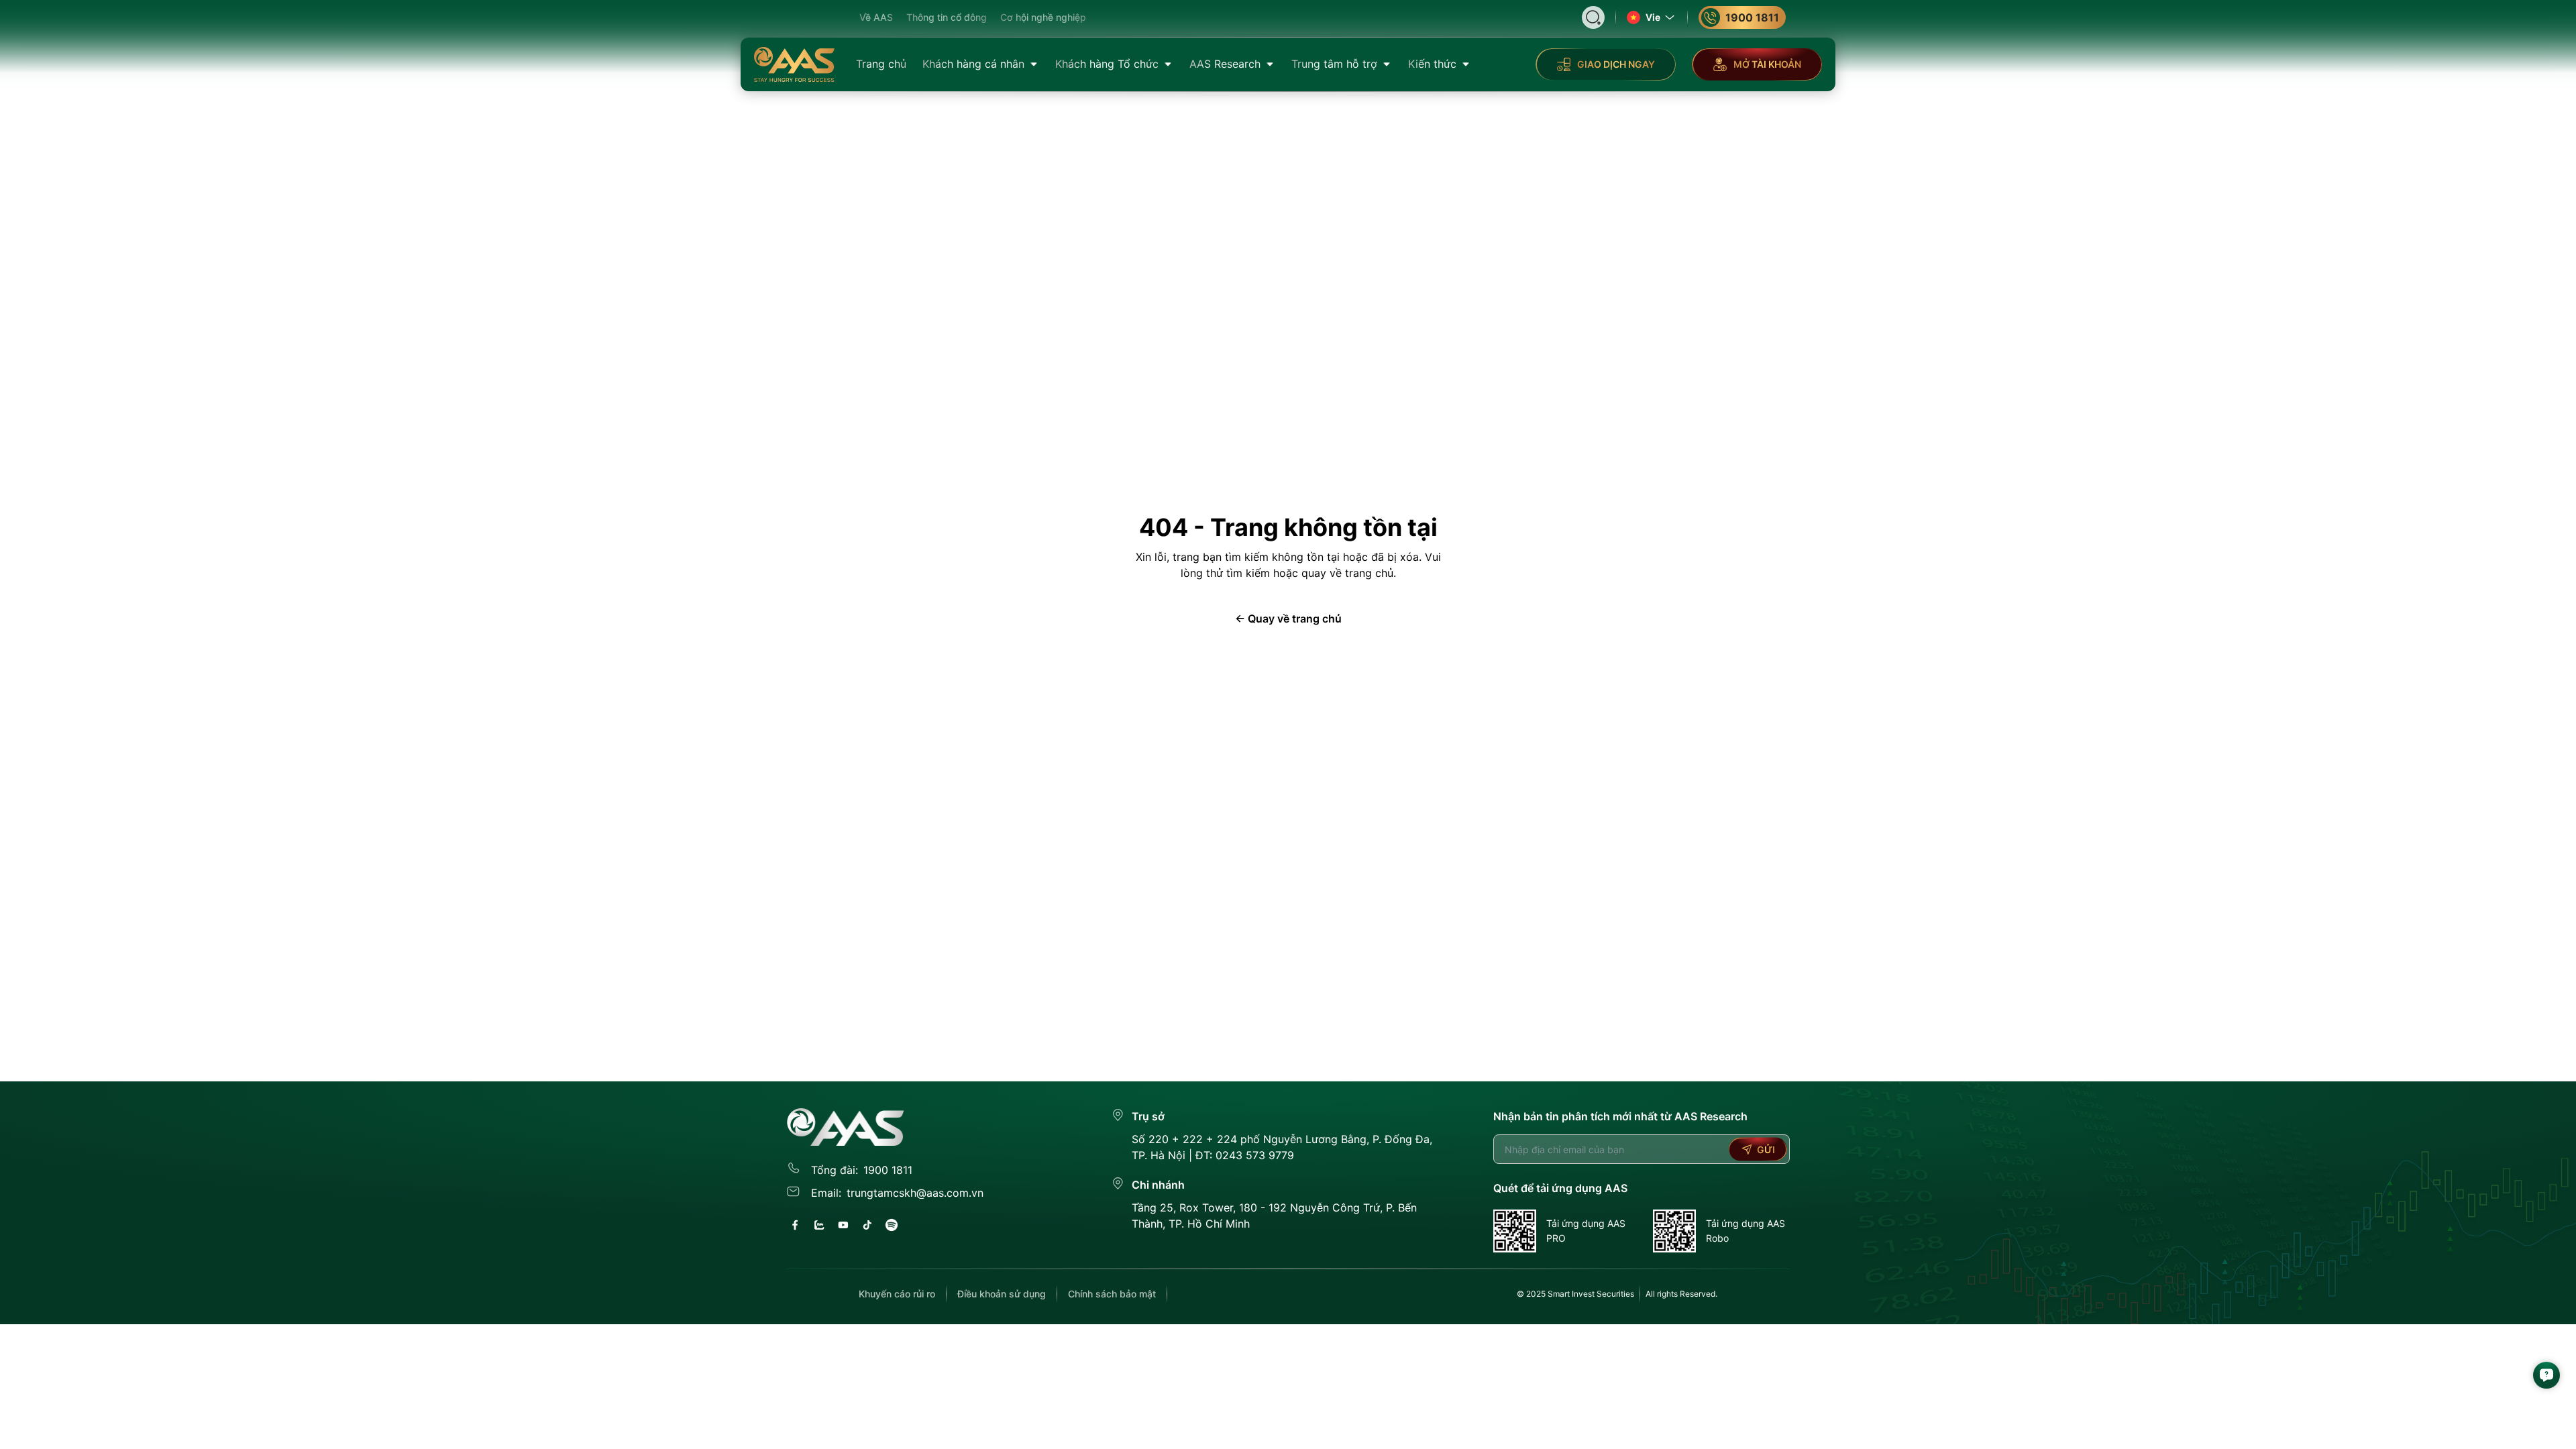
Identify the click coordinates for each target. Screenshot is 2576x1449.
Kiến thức (1432, 64)
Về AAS (876, 17)
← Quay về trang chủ (1288, 619)
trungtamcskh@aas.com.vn (915, 1193)
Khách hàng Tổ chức (1107, 64)
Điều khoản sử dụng (1002, 1294)
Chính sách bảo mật (1112, 1294)
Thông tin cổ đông (947, 17)
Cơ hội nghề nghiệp (1043, 17)
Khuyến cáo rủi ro (897, 1294)
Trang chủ (881, 64)
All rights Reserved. (1681, 1294)
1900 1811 (1752, 17)
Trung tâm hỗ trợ (1334, 64)
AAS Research (1225, 64)
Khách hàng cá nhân (973, 64)
